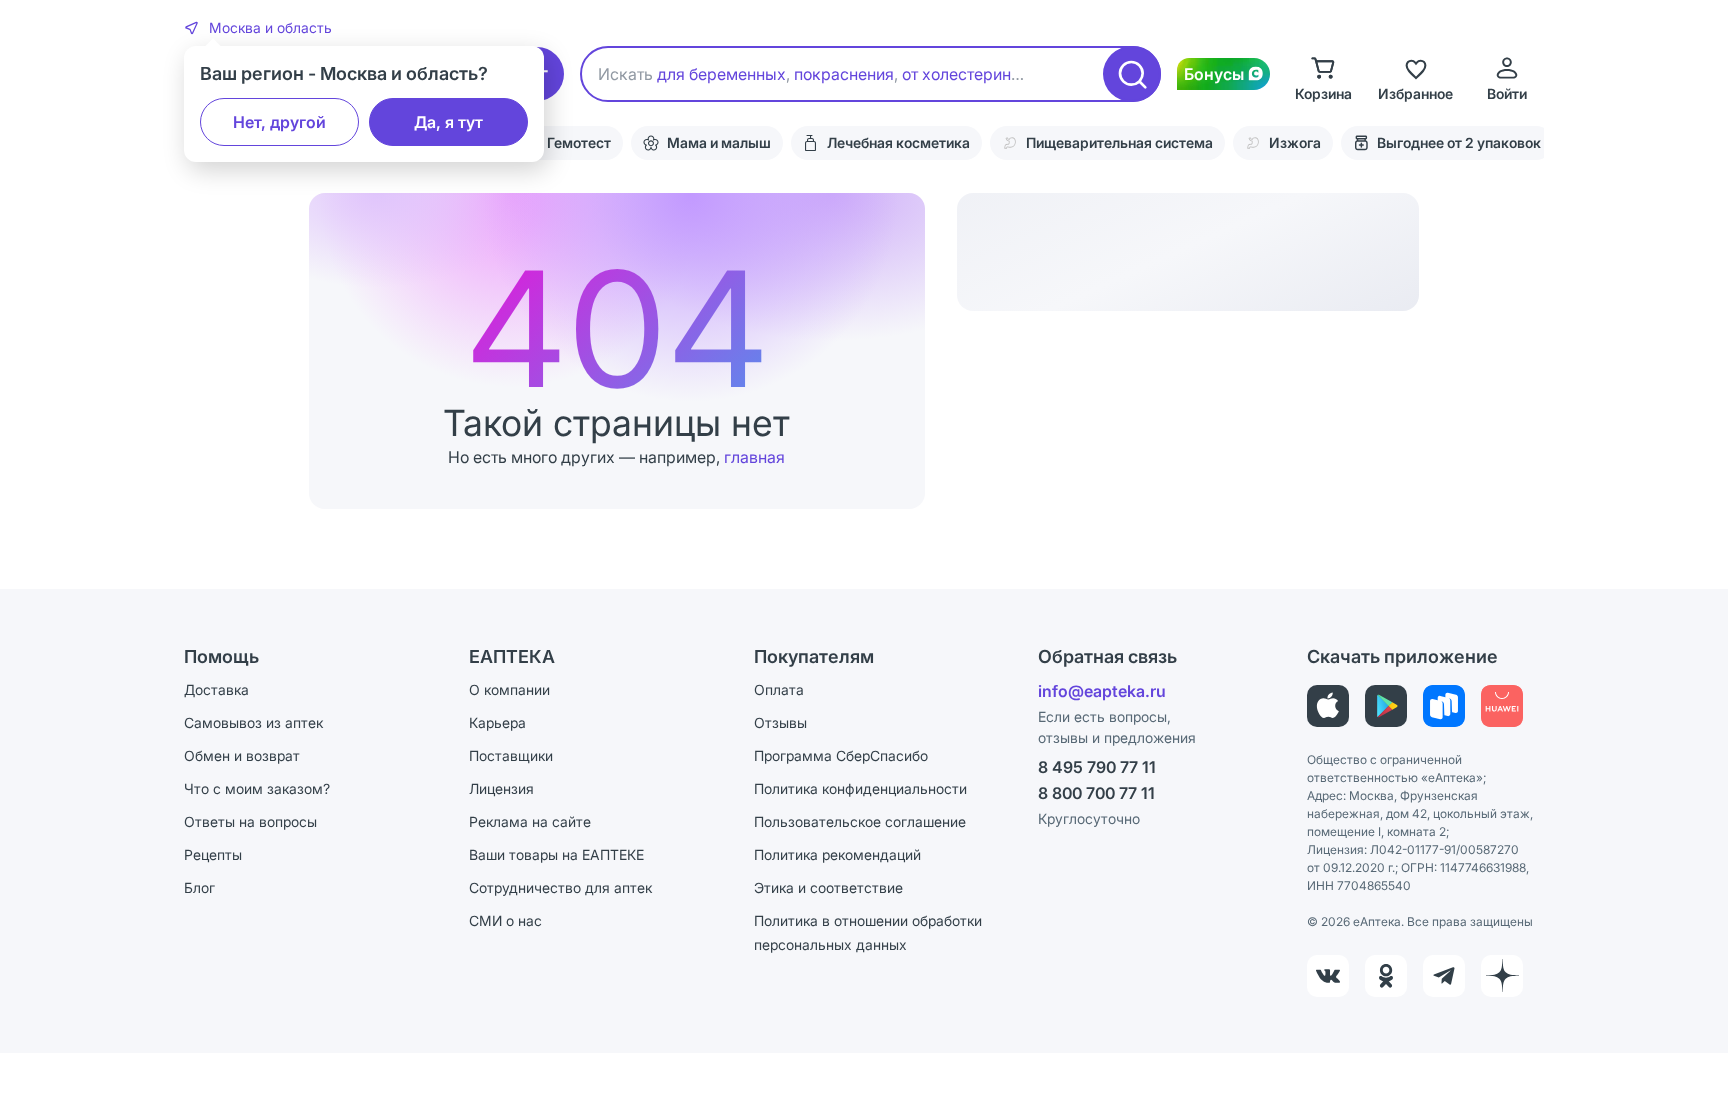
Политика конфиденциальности (860, 788)
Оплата (779, 689)
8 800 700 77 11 (1096, 793)
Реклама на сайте (530, 821)
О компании (509, 689)
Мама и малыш (719, 142)
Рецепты (213, 854)
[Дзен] (1502, 976)
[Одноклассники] (1386, 976)
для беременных (721, 74)
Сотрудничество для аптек (560, 887)
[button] (258, 28)
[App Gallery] (1502, 706)
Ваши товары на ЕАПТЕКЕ (556, 854)
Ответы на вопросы (250, 821)
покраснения (844, 74)
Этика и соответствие (828, 887)
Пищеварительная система (1119, 142)
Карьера (497, 722)
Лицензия (501, 788)
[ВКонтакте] (1328, 976)
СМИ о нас (505, 920)
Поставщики (511, 755)
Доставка (216, 689)
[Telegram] (1444, 976)
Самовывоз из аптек (253, 722)
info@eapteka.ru (1102, 691)
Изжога (1295, 142)
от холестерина (961, 74)
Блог (199, 887)
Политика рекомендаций (837, 854)
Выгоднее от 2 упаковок (1459, 142)
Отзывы (780, 722)
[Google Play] (1386, 706)
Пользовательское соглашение (860, 821)
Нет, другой (279, 122)
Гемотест (579, 142)
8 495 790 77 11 (1097, 767)
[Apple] (1328, 706)
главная (754, 457)
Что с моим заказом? (257, 788)
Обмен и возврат (242, 755)
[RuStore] (1444, 706)
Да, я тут (448, 122)
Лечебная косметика (898, 142)
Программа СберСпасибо (841, 755)
